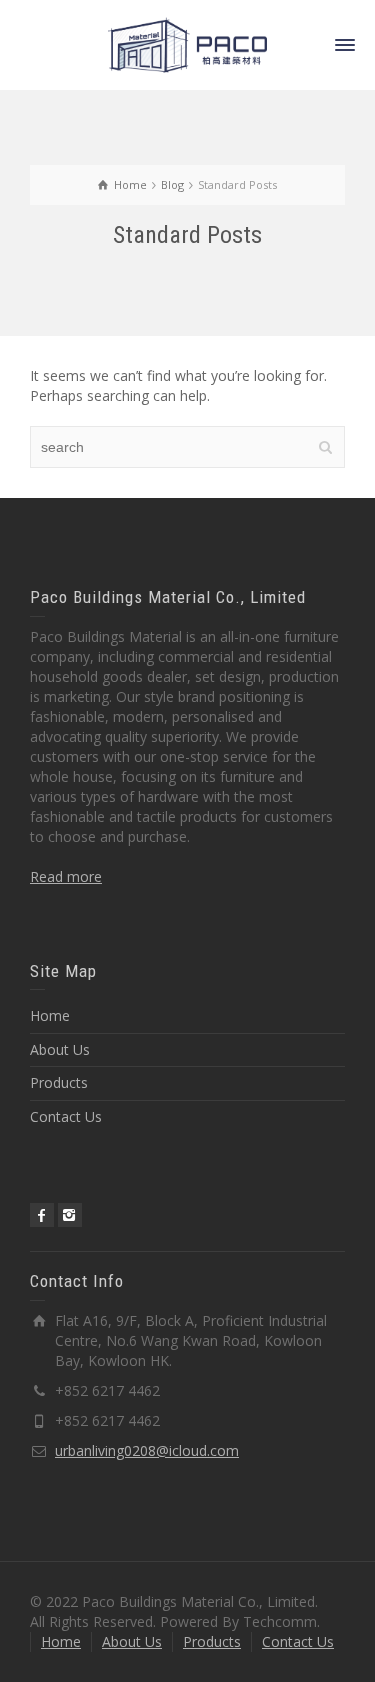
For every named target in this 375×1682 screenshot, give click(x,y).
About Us (60, 1049)
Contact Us (66, 1116)
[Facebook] (42, 1215)
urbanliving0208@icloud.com (147, 1450)
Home (50, 1015)
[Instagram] (70, 1215)
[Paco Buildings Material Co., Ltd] (188, 43)
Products (59, 1082)
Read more (66, 876)
